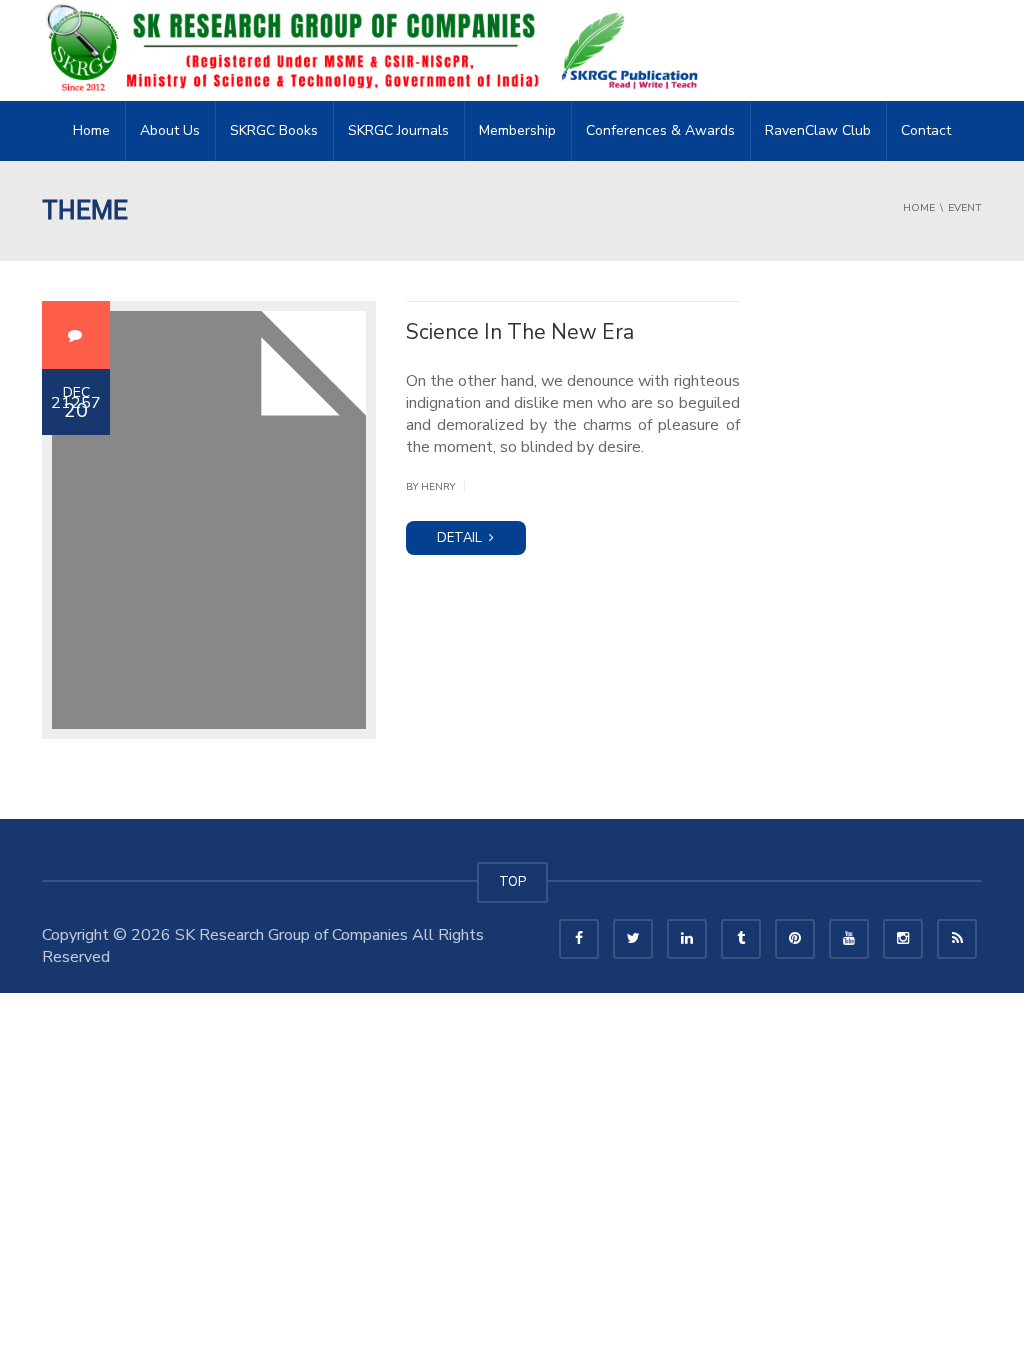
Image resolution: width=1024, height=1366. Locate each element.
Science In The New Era (520, 332)
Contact (926, 130)
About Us (170, 130)
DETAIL (461, 538)
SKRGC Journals (398, 130)
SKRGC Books (274, 130)
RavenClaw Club (818, 130)
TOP (512, 882)
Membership (517, 130)
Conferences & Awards (660, 130)
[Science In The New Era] (209, 520)
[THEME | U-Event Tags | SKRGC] (378, 50)
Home (91, 130)
